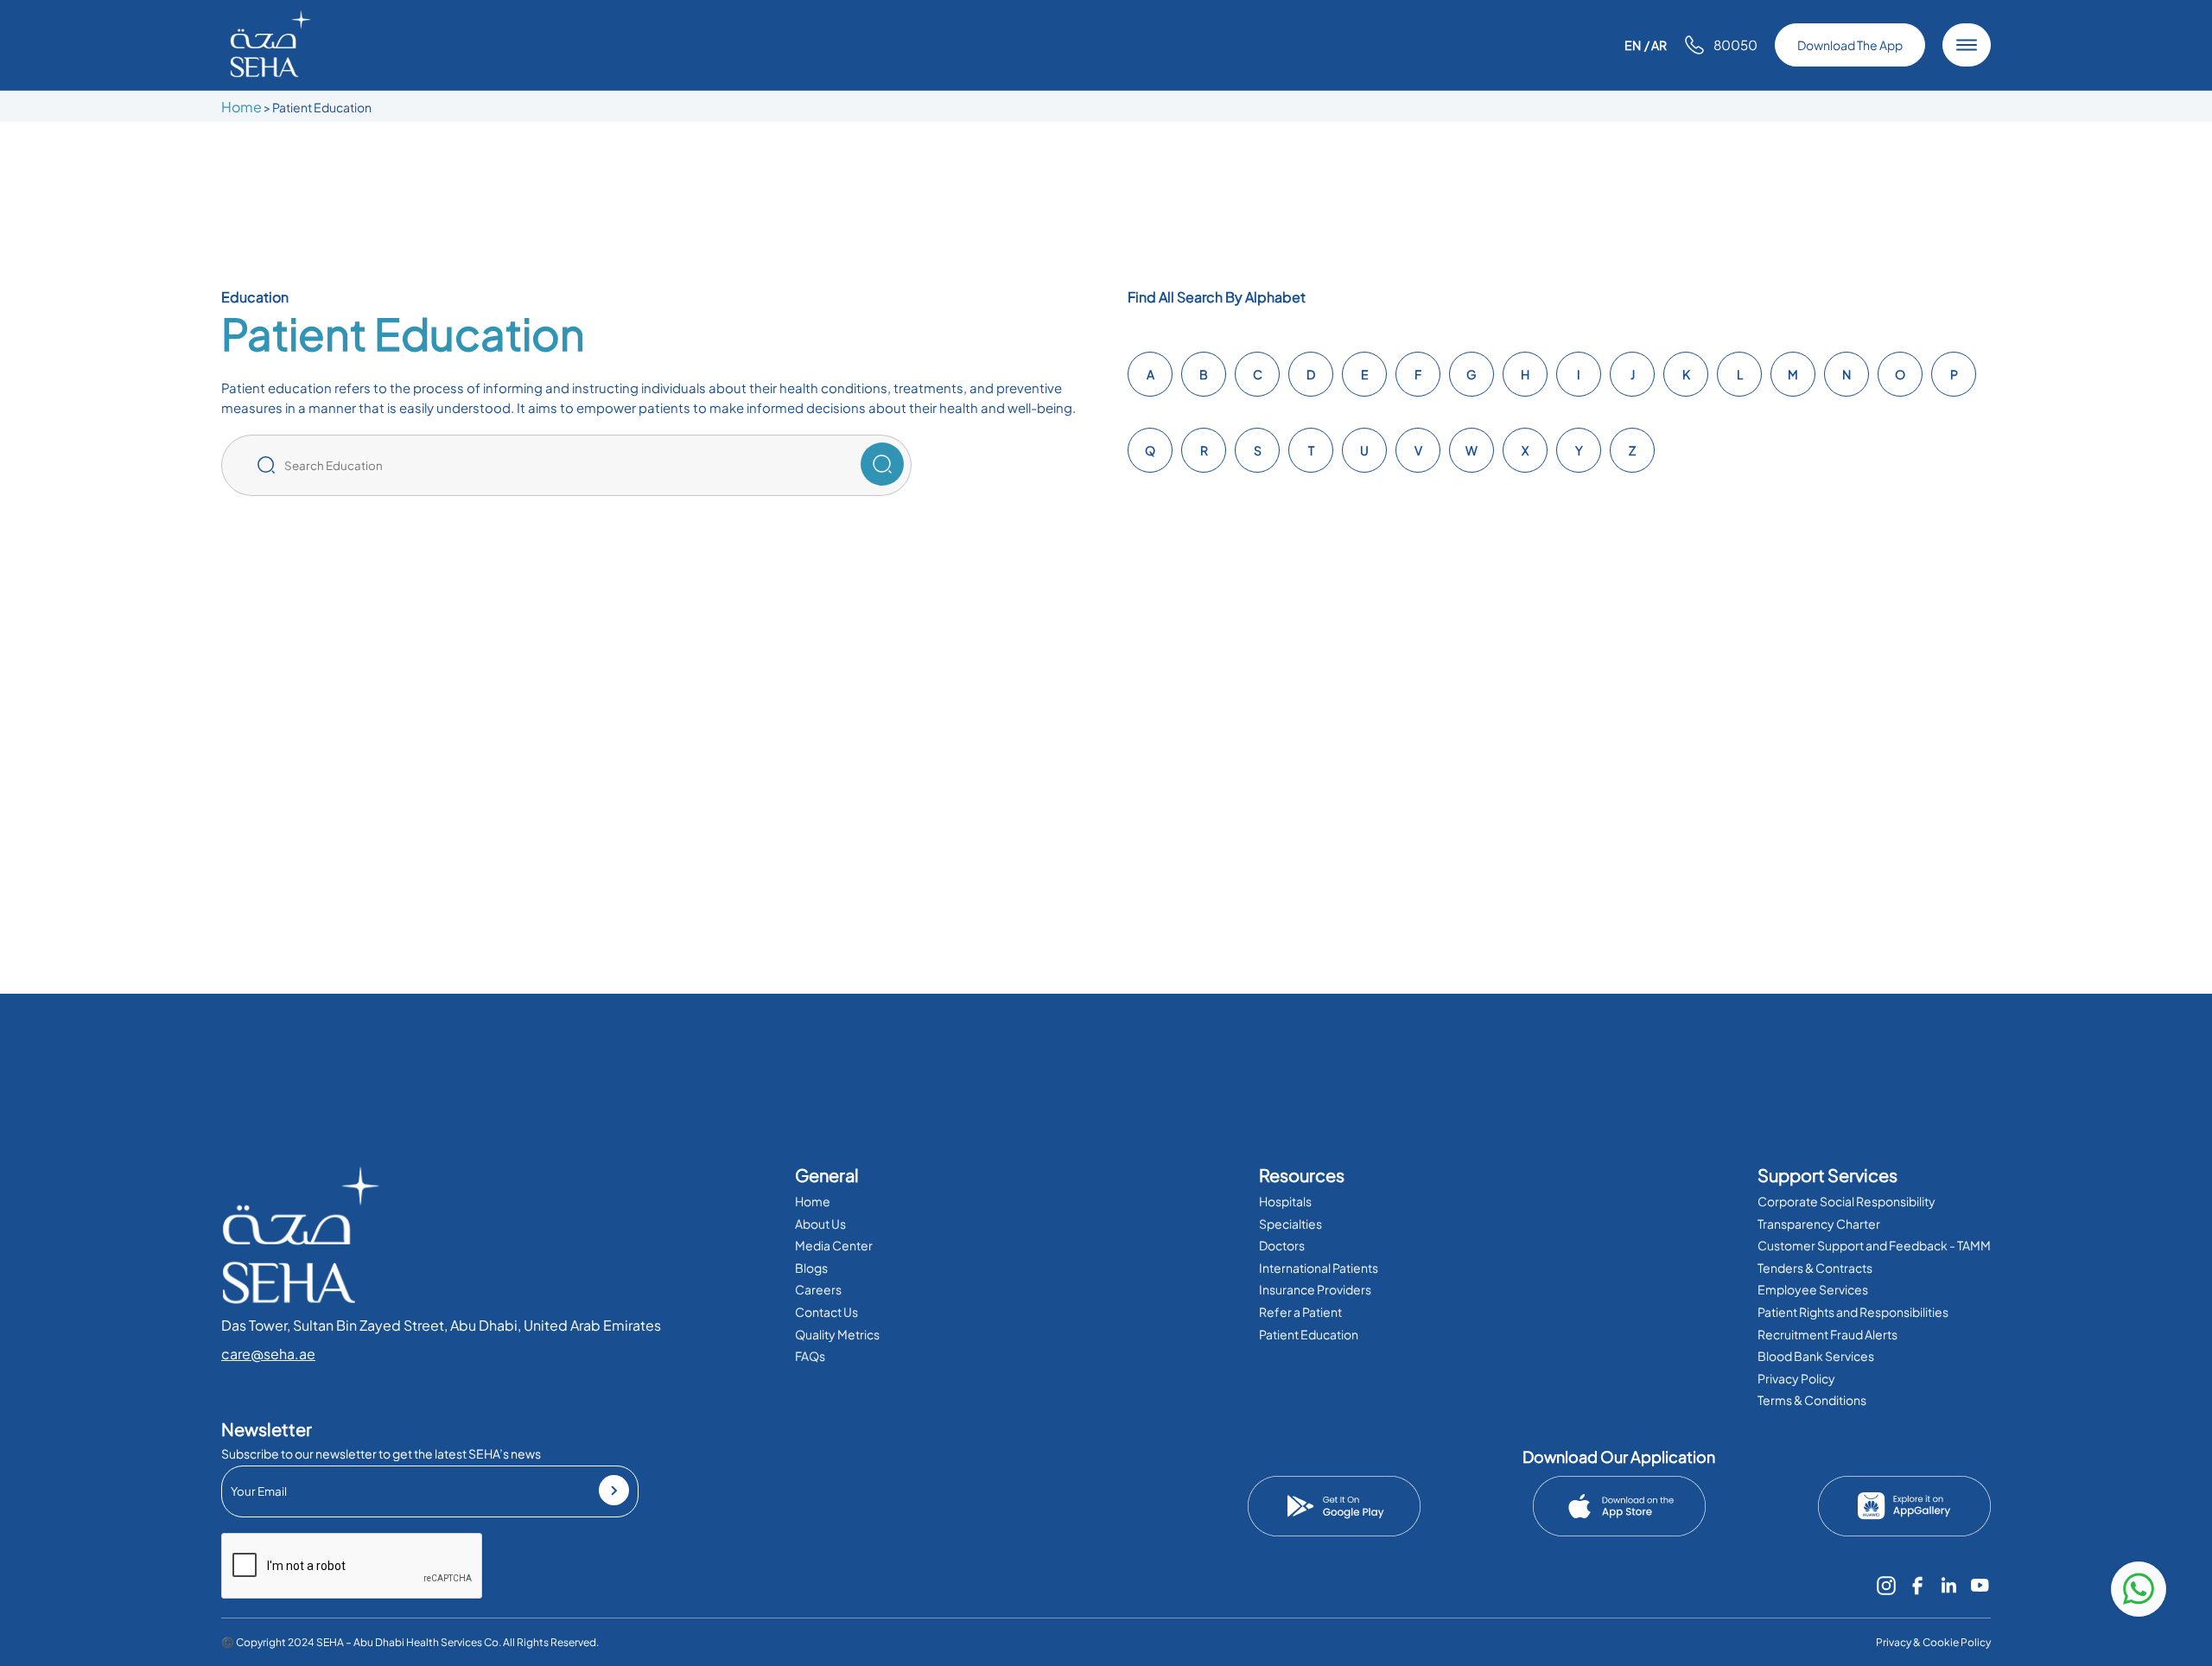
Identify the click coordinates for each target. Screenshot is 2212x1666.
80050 (1735, 45)
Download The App (1850, 45)
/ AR (1656, 45)
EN (1633, 45)
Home (242, 107)
